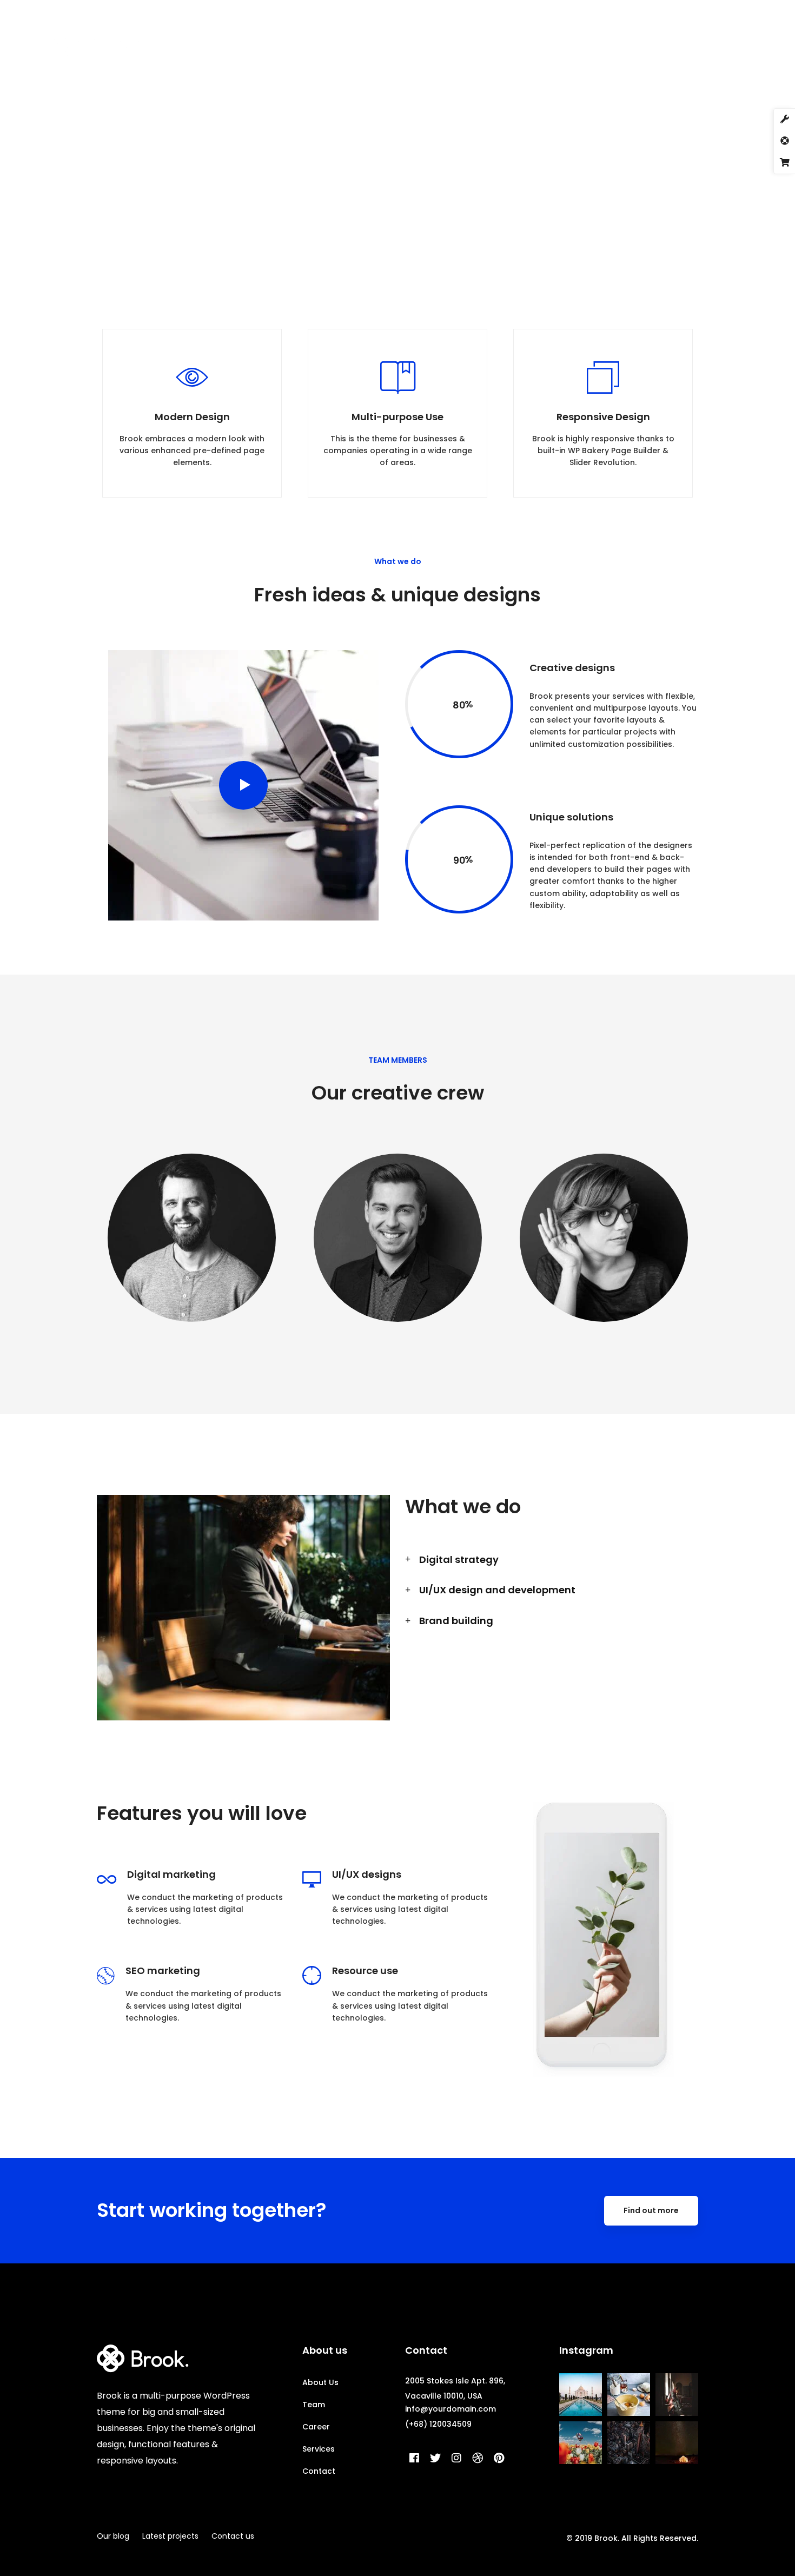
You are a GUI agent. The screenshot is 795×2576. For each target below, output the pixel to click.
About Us (320, 2382)
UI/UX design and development (497, 1590)
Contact (319, 2471)
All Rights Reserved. (660, 2538)
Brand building (456, 1621)
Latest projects (170, 2536)
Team (314, 2405)
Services (319, 2449)
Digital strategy (459, 1559)
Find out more (651, 2210)
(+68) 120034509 (438, 2424)
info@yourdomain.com (451, 2409)
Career (316, 2427)
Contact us (233, 2536)
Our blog (113, 2536)
